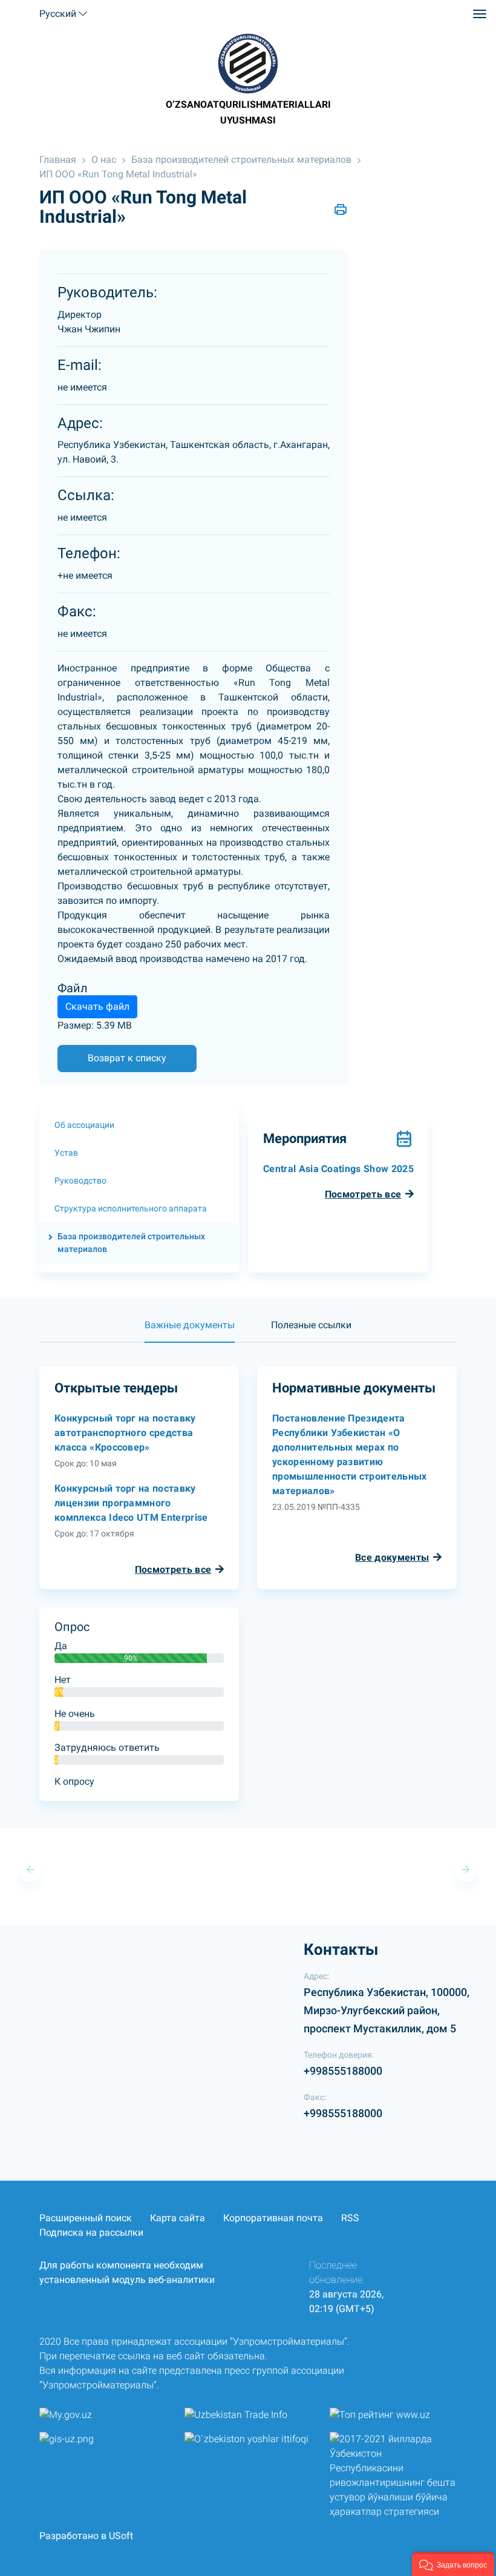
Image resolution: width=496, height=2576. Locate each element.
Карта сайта (178, 2218)
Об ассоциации (84, 1125)
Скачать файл (97, 1006)
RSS (350, 2218)
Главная (58, 160)
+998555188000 (343, 2071)
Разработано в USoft (86, 2536)
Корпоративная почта (273, 2218)
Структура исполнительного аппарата (131, 1208)
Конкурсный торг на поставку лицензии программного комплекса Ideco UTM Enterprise (131, 1503)
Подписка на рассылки (91, 2232)
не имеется (82, 387)
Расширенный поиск (86, 2218)
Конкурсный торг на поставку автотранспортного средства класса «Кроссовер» (125, 1433)
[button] (453, 2564)
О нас (104, 160)
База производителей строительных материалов (241, 160)
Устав (66, 1153)
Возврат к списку (127, 1058)
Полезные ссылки (311, 1325)
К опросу (74, 1781)
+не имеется (85, 575)
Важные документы (190, 1325)
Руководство (80, 1181)
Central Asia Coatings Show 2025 (338, 1169)
